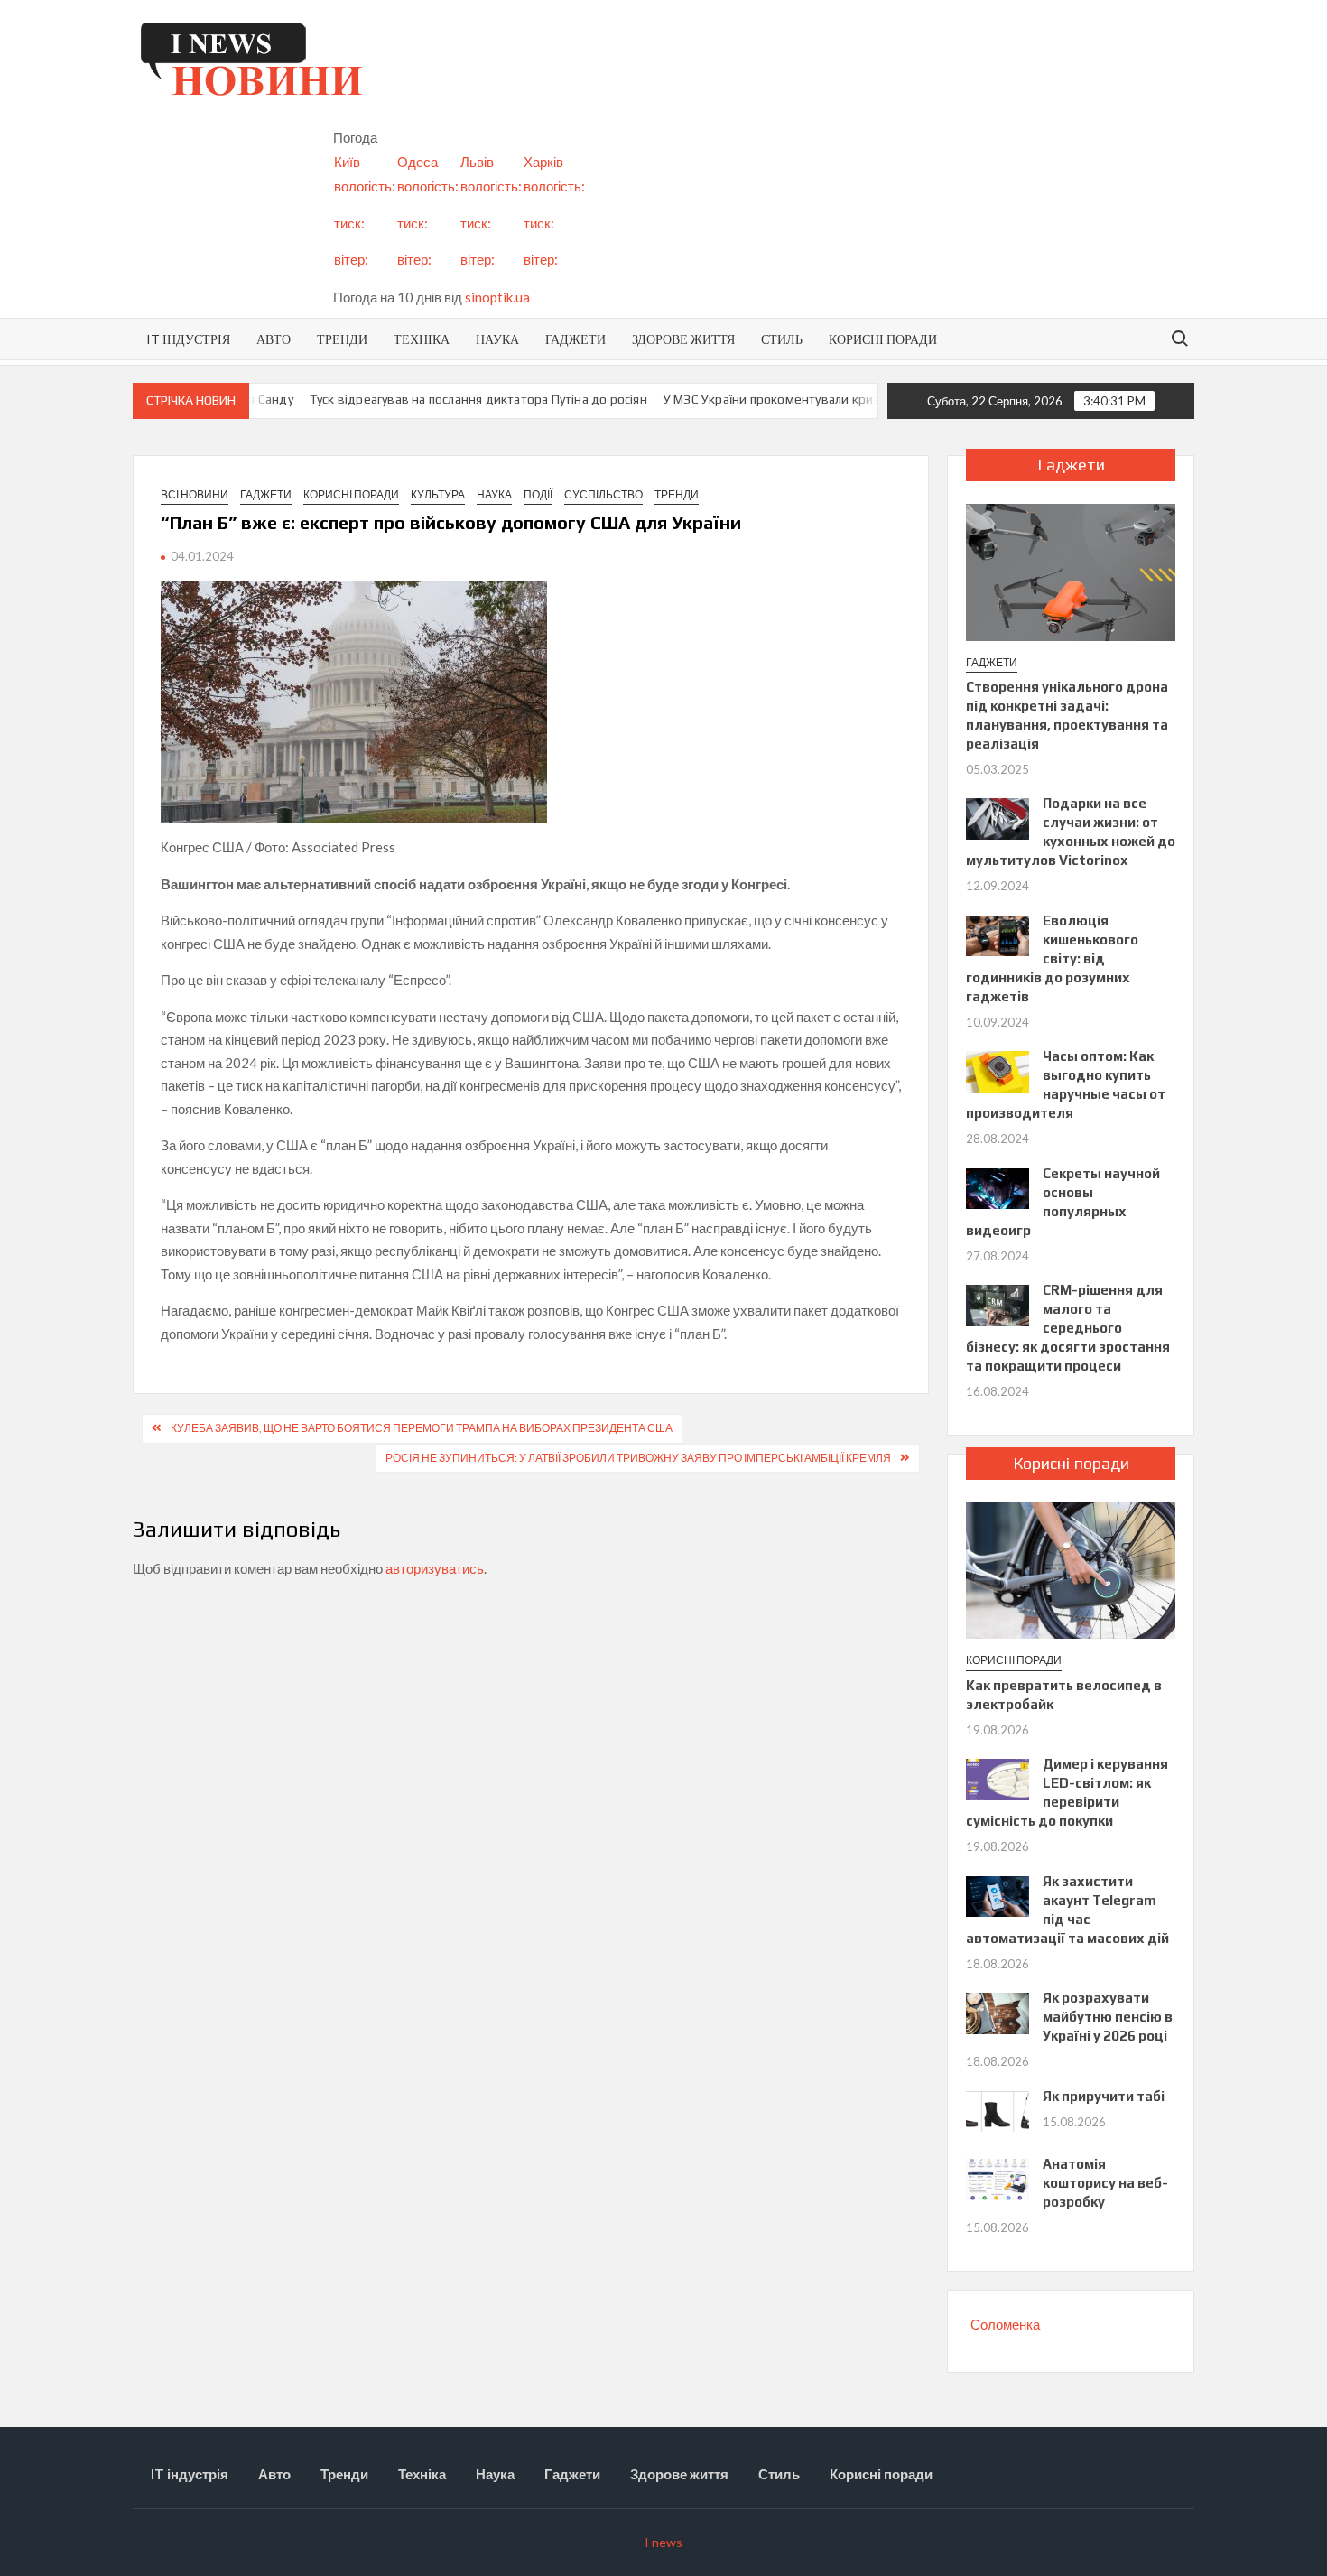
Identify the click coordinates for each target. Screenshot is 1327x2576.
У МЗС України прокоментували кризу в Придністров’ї (790, 399)
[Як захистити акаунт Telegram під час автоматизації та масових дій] (998, 1894)
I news (663, 2542)
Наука (497, 339)
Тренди (342, 339)
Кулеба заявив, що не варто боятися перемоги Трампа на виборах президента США (422, 1428)
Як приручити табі (1104, 2096)
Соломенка (1005, 2324)
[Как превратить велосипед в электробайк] (1071, 1568)
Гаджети (575, 339)
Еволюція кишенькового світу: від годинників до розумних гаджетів (1052, 958)
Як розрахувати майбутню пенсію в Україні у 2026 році (1108, 2017)
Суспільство (603, 494)
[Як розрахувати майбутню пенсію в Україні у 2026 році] (998, 2012)
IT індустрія (188, 339)
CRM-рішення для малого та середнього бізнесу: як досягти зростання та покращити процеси (1068, 1328)
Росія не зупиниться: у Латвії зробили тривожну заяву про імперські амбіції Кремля (638, 1458)
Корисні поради (883, 339)
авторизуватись (435, 1568)
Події (538, 494)
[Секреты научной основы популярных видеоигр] (998, 1186)
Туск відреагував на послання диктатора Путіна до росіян (447, 399)
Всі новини (195, 494)
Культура (438, 494)
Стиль (782, 339)
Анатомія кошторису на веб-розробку (1105, 2183)
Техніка (422, 339)
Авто (274, 339)
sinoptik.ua (497, 297)
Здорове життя (683, 339)
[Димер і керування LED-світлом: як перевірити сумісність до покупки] (998, 1778)
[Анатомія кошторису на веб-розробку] (998, 2178)
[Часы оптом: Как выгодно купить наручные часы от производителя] (998, 1070)
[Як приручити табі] (998, 2109)
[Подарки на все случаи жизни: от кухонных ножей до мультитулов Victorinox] (998, 817)
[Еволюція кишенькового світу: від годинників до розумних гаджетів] (998, 934)
